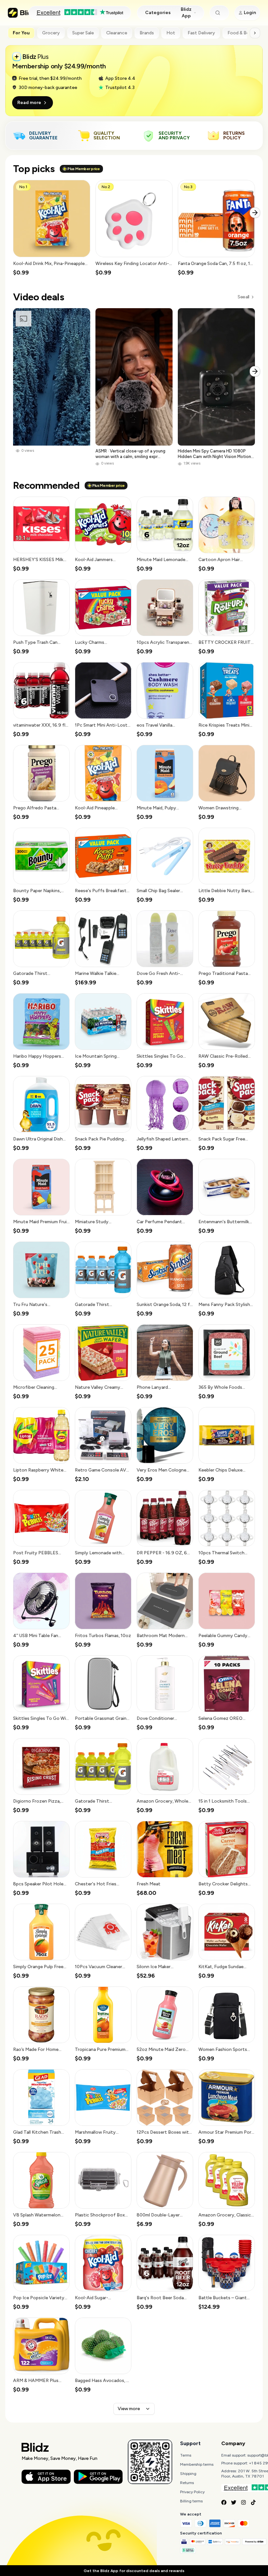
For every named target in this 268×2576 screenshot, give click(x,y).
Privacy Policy (192, 2492)
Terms (186, 2455)
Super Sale (83, 33)
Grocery (51, 33)
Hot (171, 33)
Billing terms (191, 2501)
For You (21, 33)
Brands (147, 33)
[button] (52, 228)
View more (129, 2409)
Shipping (188, 2474)
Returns (187, 2483)
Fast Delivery (201, 33)
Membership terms (197, 2464)
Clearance (117, 33)
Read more (29, 103)
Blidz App (186, 13)
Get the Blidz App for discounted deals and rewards (134, 2571)
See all (243, 297)
